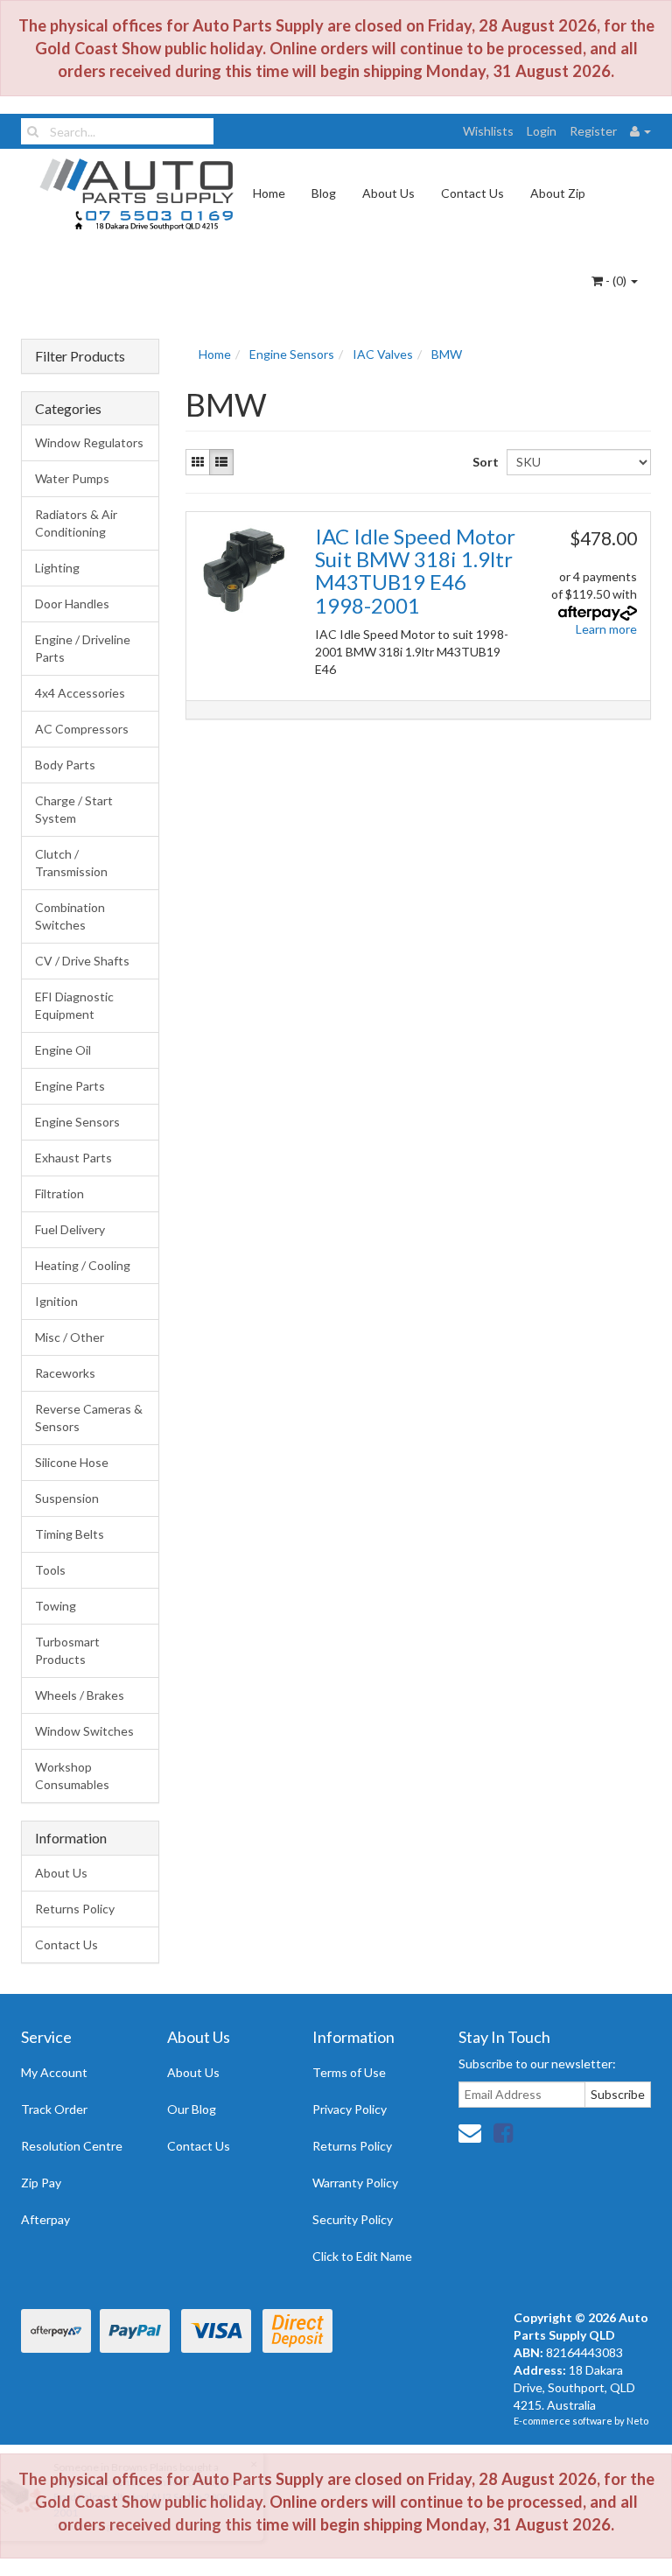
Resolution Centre (72, 2146)
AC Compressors (82, 729)
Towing (56, 1606)
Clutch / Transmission (71, 863)
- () (616, 281)
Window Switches (84, 1731)
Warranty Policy (355, 2183)
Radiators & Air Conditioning (76, 523)
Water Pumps (72, 478)
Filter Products (80, 356)
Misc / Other (70, 1337)
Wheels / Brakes (80, 1695)
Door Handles (72, 604)
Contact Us (472, 193)
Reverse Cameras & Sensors (89, 1418)
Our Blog (192, 2109)
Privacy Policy (350, 2109)
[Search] (33, 131)
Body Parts (65, 765)
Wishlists (488, 131)
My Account (54, 2072)
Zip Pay (41, 2183)
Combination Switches (70, 916)
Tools (50, 1570)
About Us (388, 193)
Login (542, 131)
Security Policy (353, 2219)
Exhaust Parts (73, 1158)
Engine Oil (63, 1050)
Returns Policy (75, 1909)
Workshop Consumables (72, 1776)
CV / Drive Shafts (82, 961)
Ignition (56, 1301)
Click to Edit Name (362, 2256)
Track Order (54, 2109)
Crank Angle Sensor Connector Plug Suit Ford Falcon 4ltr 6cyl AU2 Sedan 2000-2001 (145, 2497)
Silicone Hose (72, 1462)
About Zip (558, 193)
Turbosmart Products (67, 1650)
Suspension (67, 1498)
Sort (483, 462)
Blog (324, 193)
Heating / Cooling (83, 1265)
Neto (637, 2421)
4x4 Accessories (80, 693)
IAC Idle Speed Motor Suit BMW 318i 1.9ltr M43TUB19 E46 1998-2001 (415, 571)
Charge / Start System (74, 809)
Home (269, 193)
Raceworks (65, 1373)
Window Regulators (89, 442)
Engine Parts (70, 1086)
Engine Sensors (77, 1122)
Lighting (57, 568)
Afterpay (45, 2219)
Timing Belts (70, 1534)
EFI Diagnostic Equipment (74, 1005)
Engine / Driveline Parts (83, 648)
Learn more (606, 629)
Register (593, 131)
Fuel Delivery (70, 1229)
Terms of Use (349, 2072)
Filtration (59, 1193)
